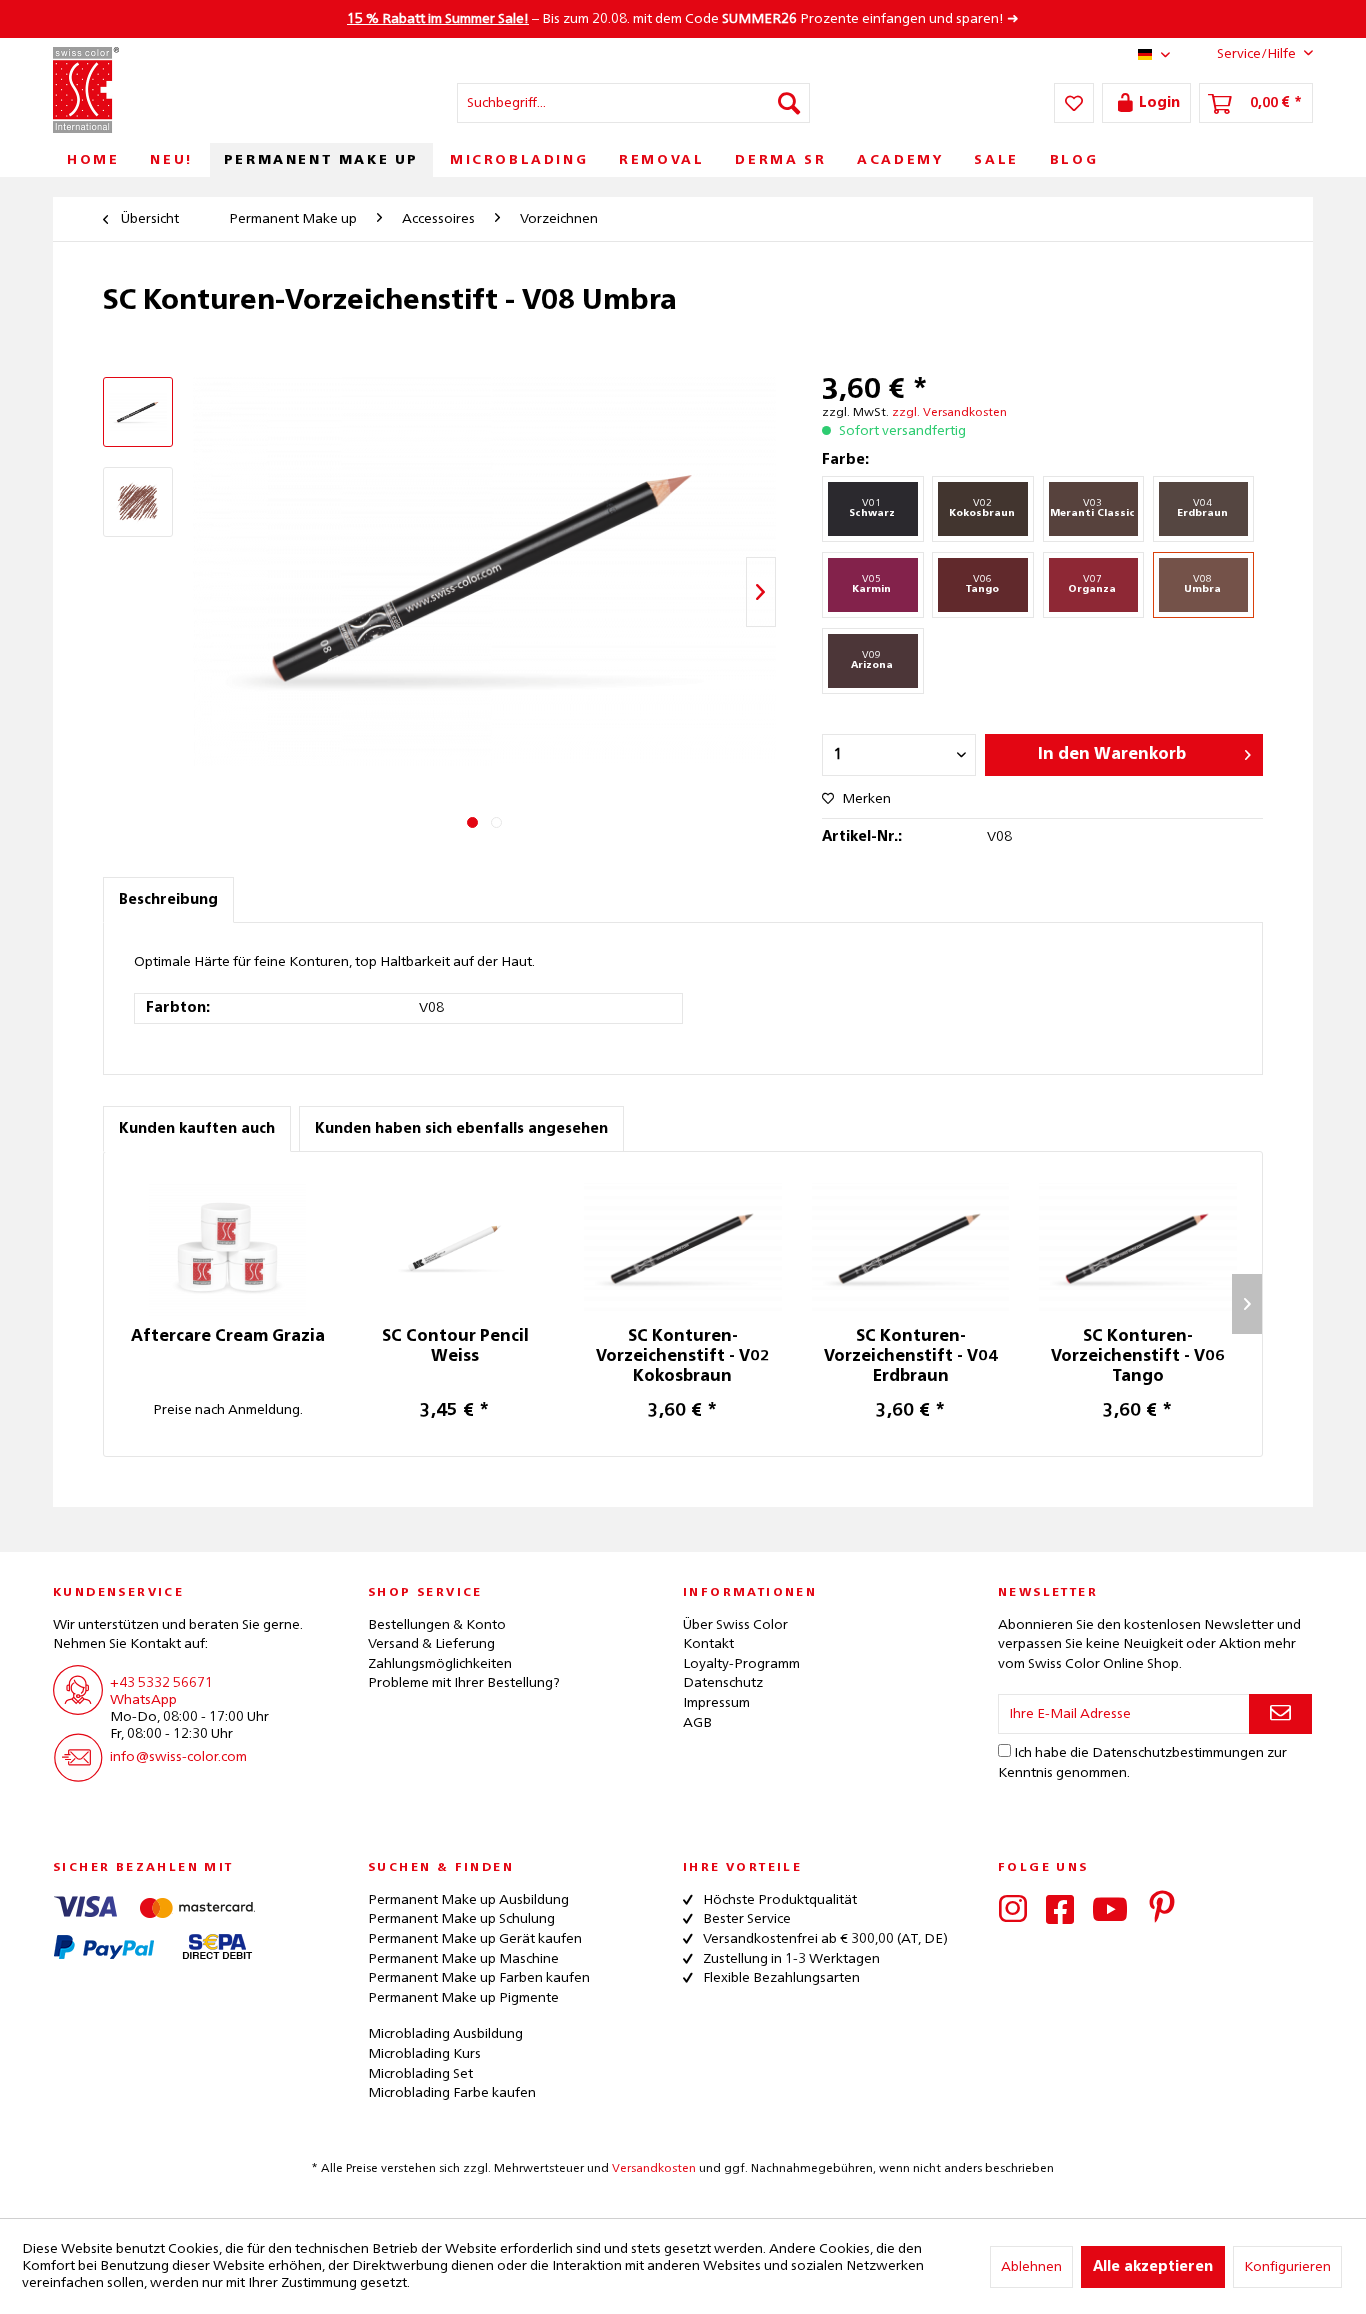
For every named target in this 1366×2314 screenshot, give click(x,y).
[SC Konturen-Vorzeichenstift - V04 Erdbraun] (911, 1247)
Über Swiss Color (735, 1625)
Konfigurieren (1287, 2267)
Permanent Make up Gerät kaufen (475, 1939)
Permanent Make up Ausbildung (468, 1900)
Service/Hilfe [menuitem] (1256, 54)
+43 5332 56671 (161, 1683)
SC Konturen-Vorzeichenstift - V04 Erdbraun (911, 1357)
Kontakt (708, 1644)
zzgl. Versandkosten (949, 413)
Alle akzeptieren (1153, 2267)
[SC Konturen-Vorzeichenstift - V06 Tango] (1138, 1247)
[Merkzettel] (1074, 103)
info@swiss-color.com (178, 1757)
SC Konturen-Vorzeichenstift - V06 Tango (1138, 1357)
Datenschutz (723, 1683)
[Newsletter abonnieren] (1280, 1714)
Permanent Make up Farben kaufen (479, 1978)
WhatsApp (143, 1700)
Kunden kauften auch (197, 1129)
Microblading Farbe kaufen (452, 2093)
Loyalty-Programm (741, 1664)
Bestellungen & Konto (437, 1625)
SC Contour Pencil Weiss (455, 1347)
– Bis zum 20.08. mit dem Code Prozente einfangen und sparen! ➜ (683, 19)
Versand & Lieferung (431, 1644)
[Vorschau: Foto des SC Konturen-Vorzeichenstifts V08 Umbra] (138, 412)
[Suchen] (789, 103)
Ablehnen (1031, 2267)
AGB (697, 1723)
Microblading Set (420, 2074)
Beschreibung (168, 900)
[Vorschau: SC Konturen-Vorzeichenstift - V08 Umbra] (138, 502)
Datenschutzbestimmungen (1178, 1753)
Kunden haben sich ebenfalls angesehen (461, 1129)
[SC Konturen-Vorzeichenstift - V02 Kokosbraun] (683, 1247)
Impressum (716, 1703)
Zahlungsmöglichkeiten (440, 1664)
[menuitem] (633, 103)
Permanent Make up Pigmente (463, 1998)
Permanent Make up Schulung (461, 1919)
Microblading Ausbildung (445, 2034)
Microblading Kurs (424, 2054)
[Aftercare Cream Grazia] (228, 1247)
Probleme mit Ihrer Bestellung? (464, 1683)
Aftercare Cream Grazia (228, 1337)
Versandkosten (654, 2169)
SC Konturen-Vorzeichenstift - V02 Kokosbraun (683, 1357)
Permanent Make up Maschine (463, 1959)
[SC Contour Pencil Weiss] (456, 1247)
